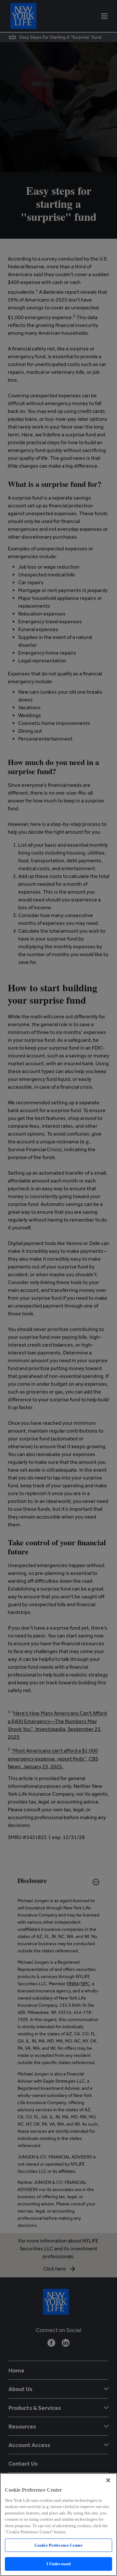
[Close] (108, 2480)
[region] (58, 2525)
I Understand (59, 2564)
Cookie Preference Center (58, 2545)
